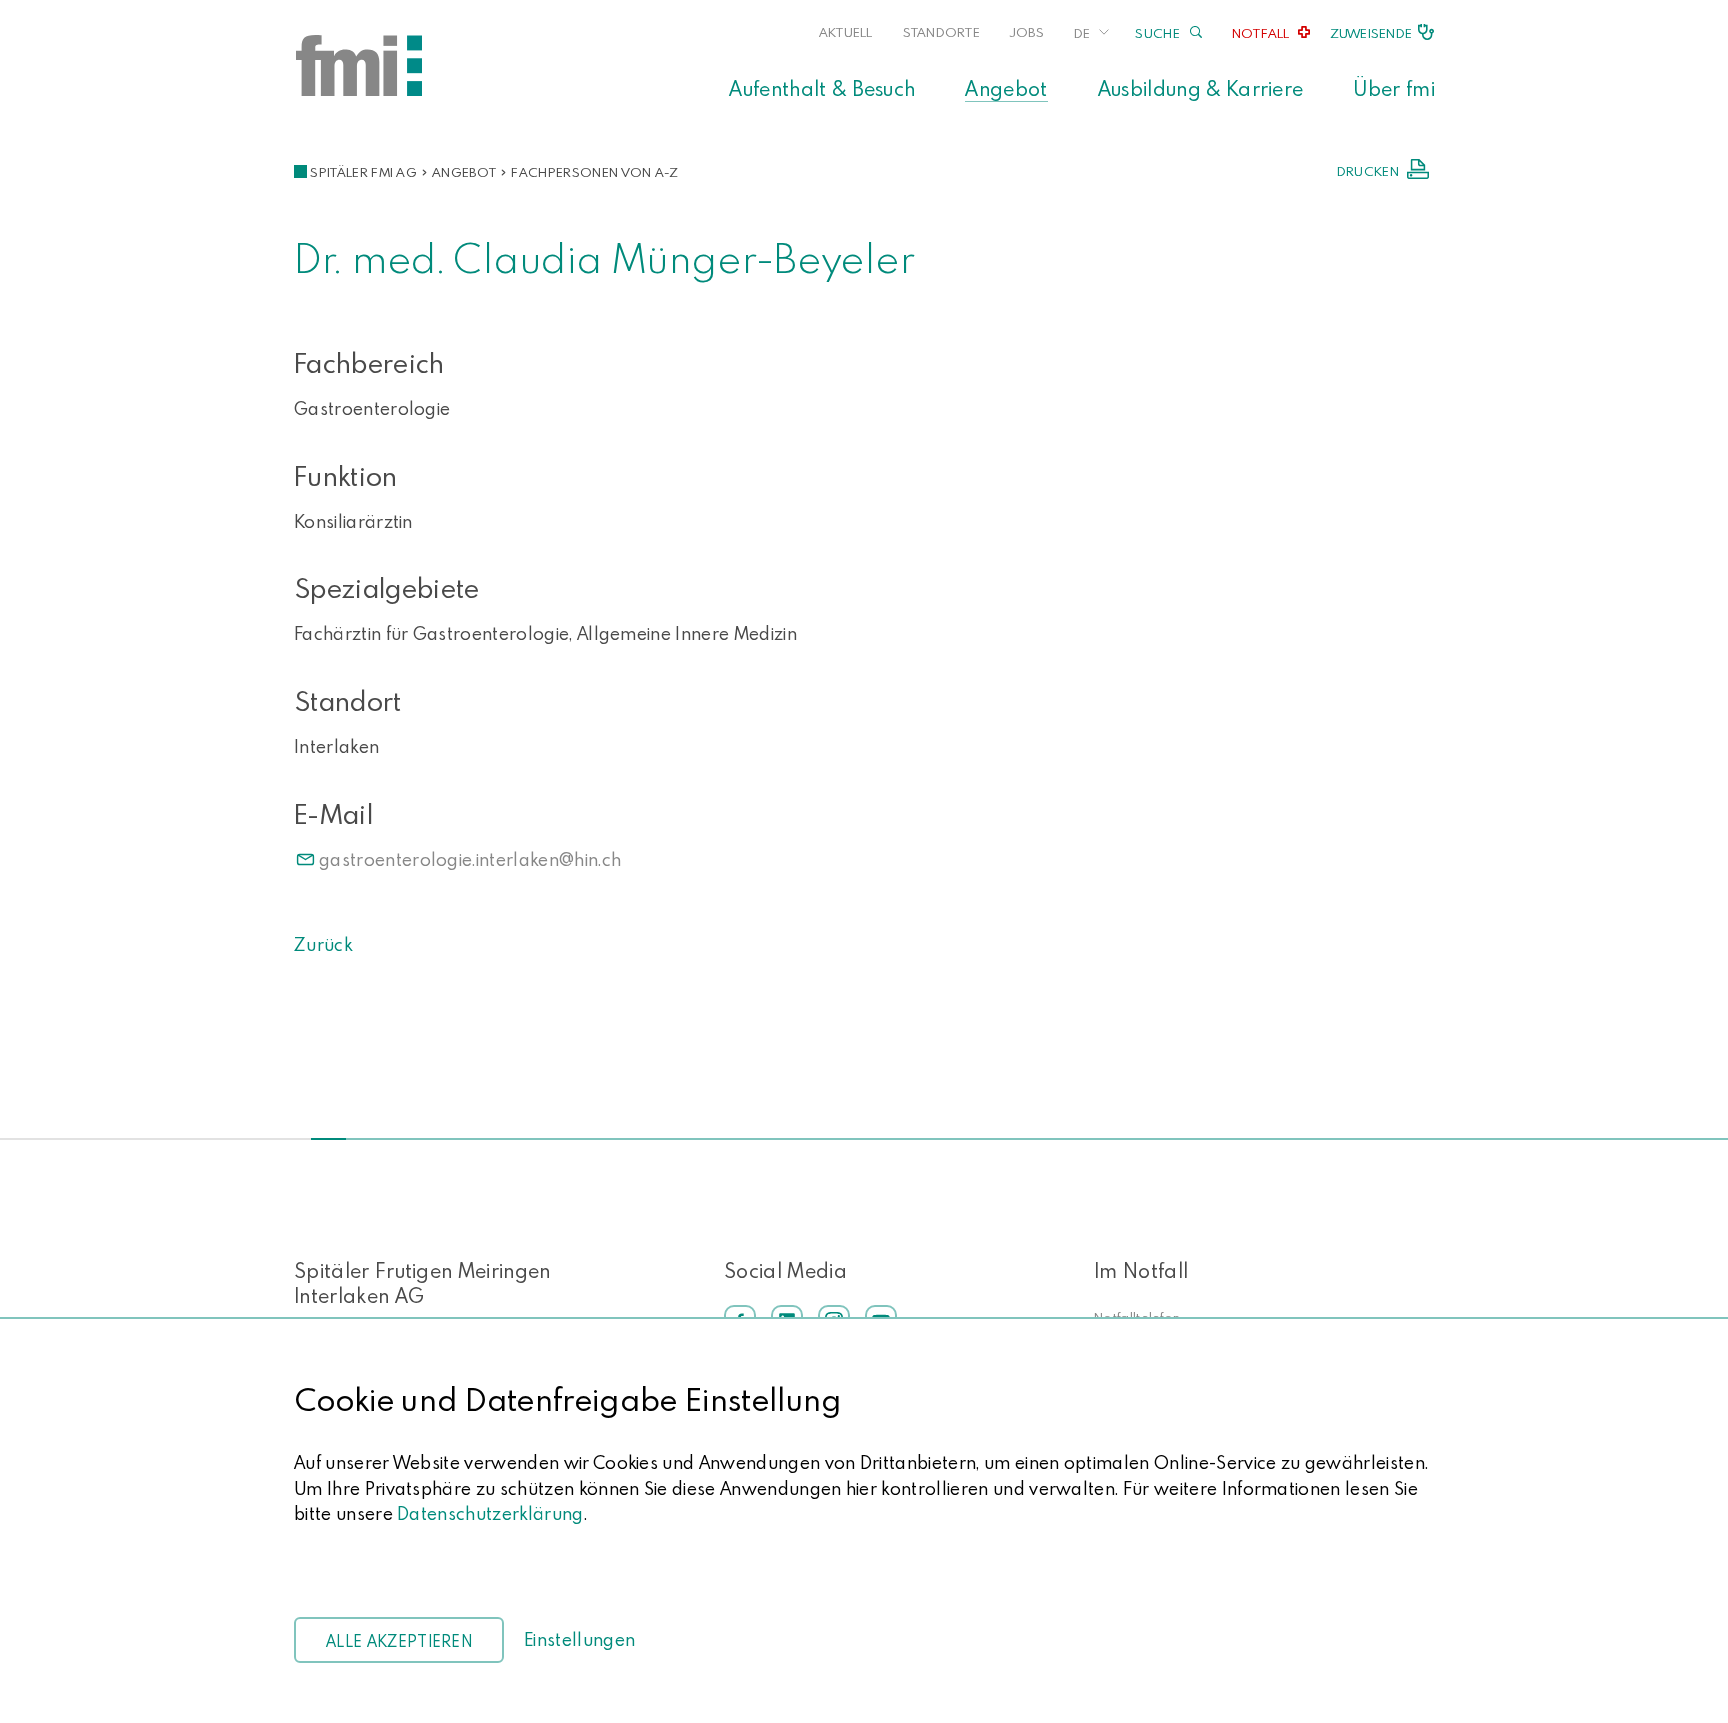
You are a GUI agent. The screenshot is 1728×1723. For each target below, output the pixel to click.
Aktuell (846, 32)
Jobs (1027, 32)
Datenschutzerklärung (490, 1513)
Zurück (323, 944)
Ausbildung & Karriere (1201, 88)
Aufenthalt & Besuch (822, 88)
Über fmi (1394, 88)
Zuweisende (1371, 33)
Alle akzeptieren (399, 1641)
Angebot (1006, 88)
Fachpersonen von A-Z (594, 172)
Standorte (941, 32)
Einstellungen (579, 1639)
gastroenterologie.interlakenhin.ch (470, 859)
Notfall (1261, 33)
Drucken (1368, 171)
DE (1082, 33)
